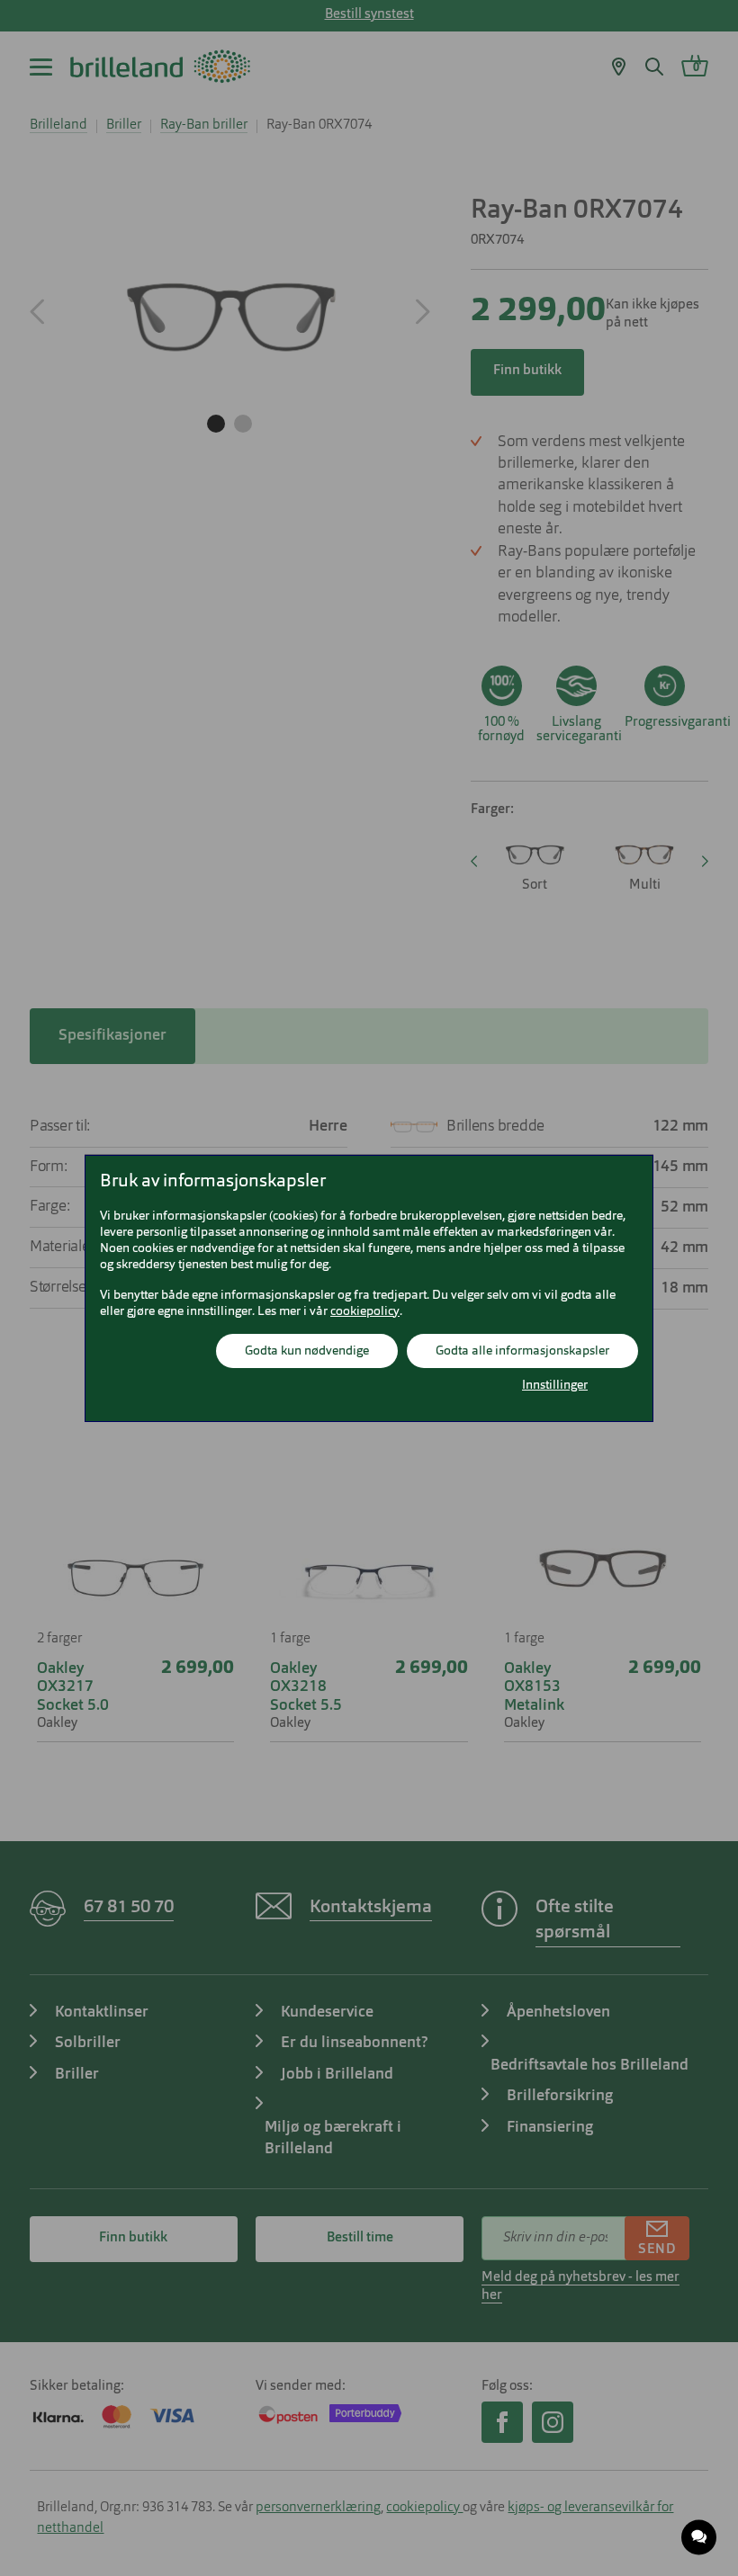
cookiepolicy (365, 1311)
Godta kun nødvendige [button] (307, 1351)
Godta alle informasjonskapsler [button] (522, 1351)
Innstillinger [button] (555, 1385)
